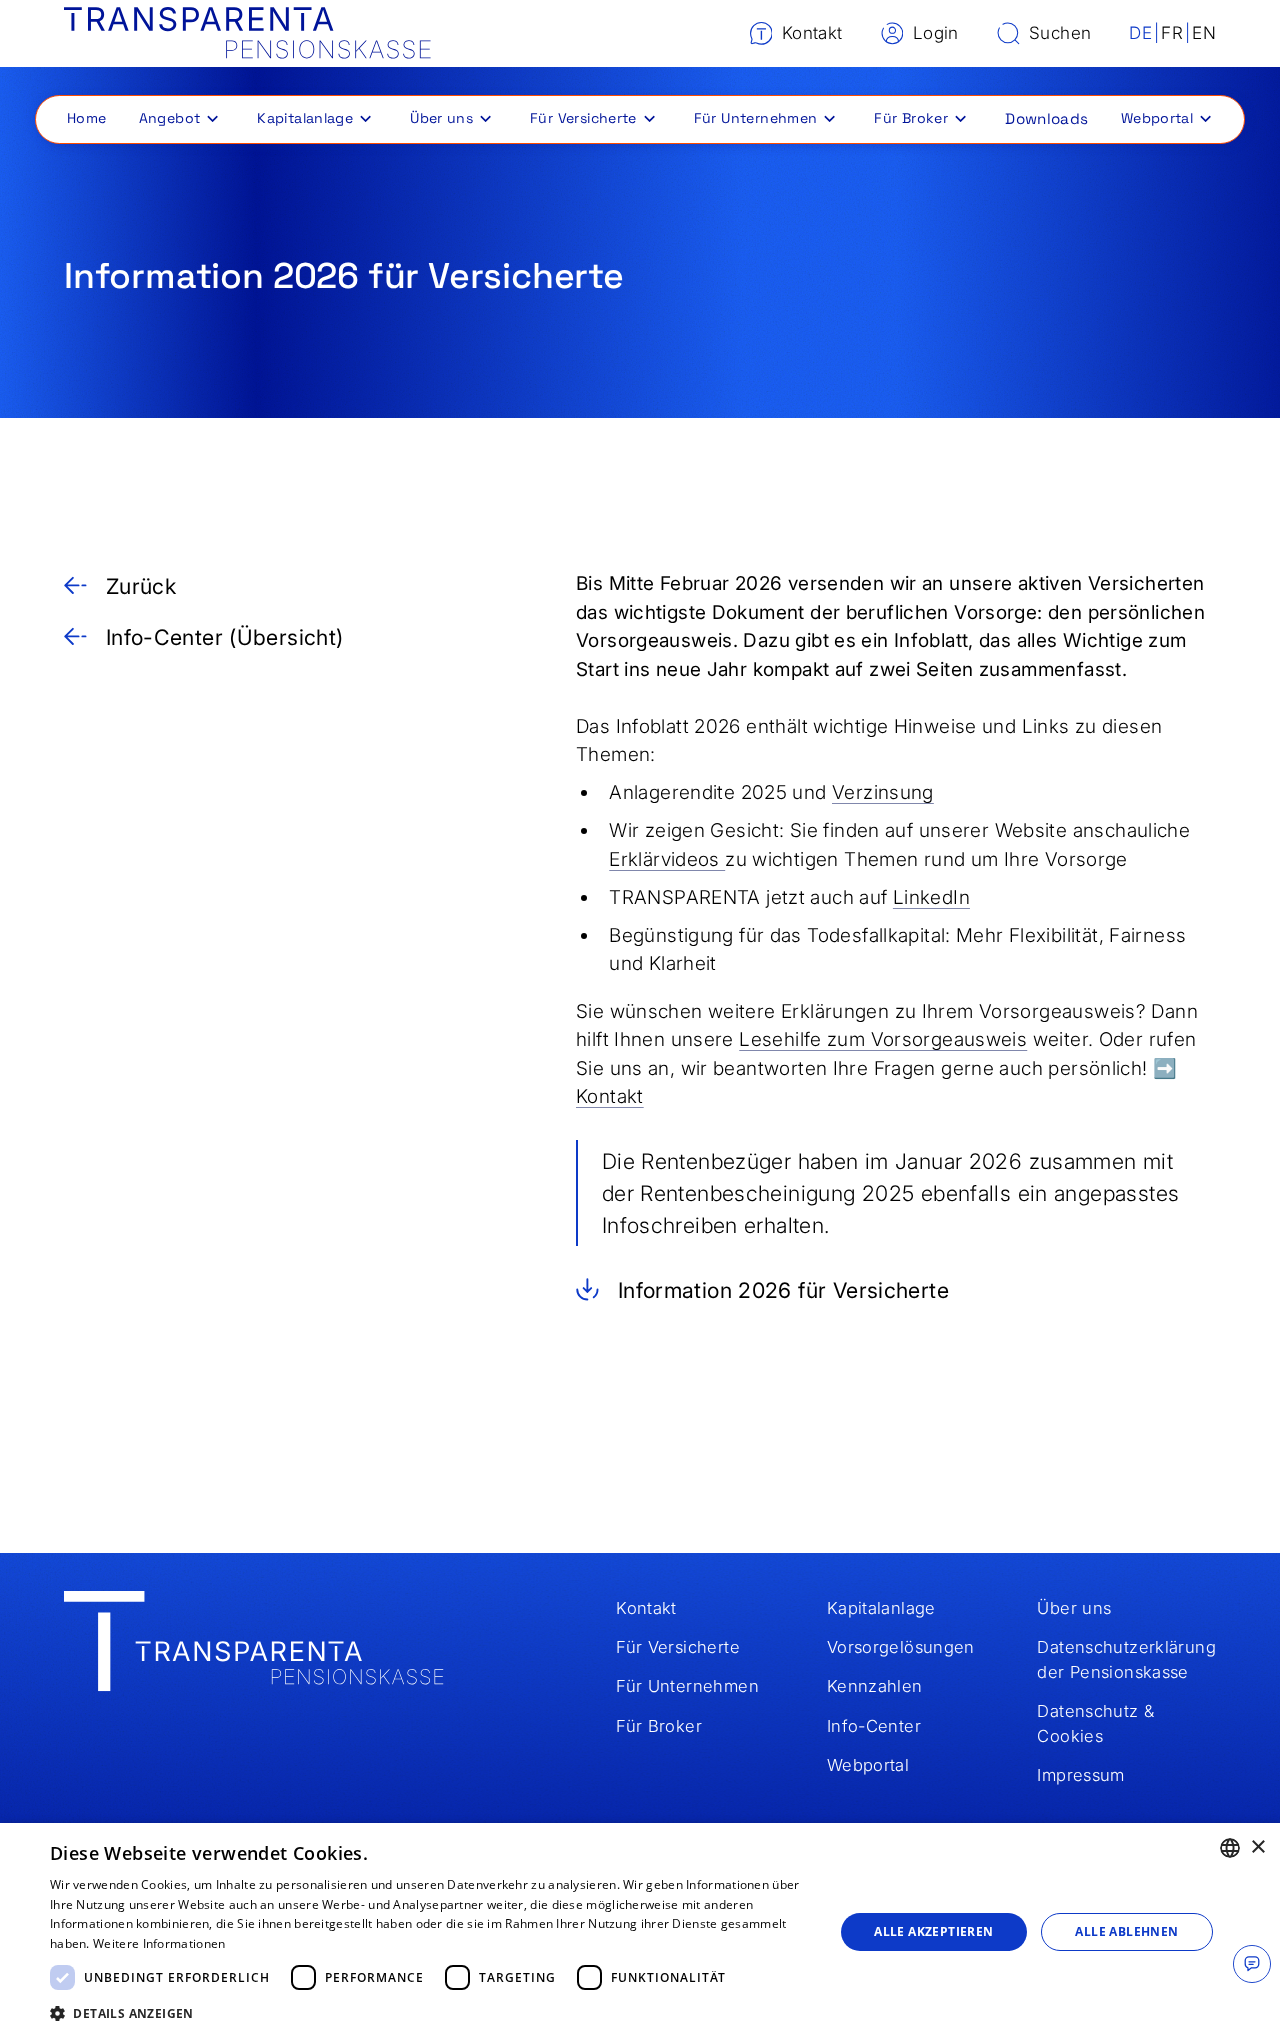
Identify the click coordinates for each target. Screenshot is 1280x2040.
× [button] (1257, 1847)
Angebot (170, 118)
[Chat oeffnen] (1252, 1964)
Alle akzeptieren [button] (933, 1931)
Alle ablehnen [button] (1126, 1931)
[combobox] (1230, 1848)
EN (1204, 32)
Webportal (1157, 118)
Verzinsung (883, 792)
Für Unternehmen (756, 118)
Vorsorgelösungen (901, 1647)
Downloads (1046, 118)
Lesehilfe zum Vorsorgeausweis (883, 1039)
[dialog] (640, 1931)
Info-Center (874, 1726)
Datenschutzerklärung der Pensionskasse (1126, 1659)
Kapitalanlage (305, 118)
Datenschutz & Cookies (1095, 1723)
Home (87, 118)
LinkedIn (931, 897)
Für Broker (911, 118)
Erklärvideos (667, 859)
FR (1172, 32)
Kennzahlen (875, 1686)
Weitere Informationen (159, 1943)
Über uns (441, 118)
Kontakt (610, 1096)
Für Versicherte (583, 118)
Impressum (1080, 1775)
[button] (177, 118)
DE (1140, 32)
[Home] (247, 33)
